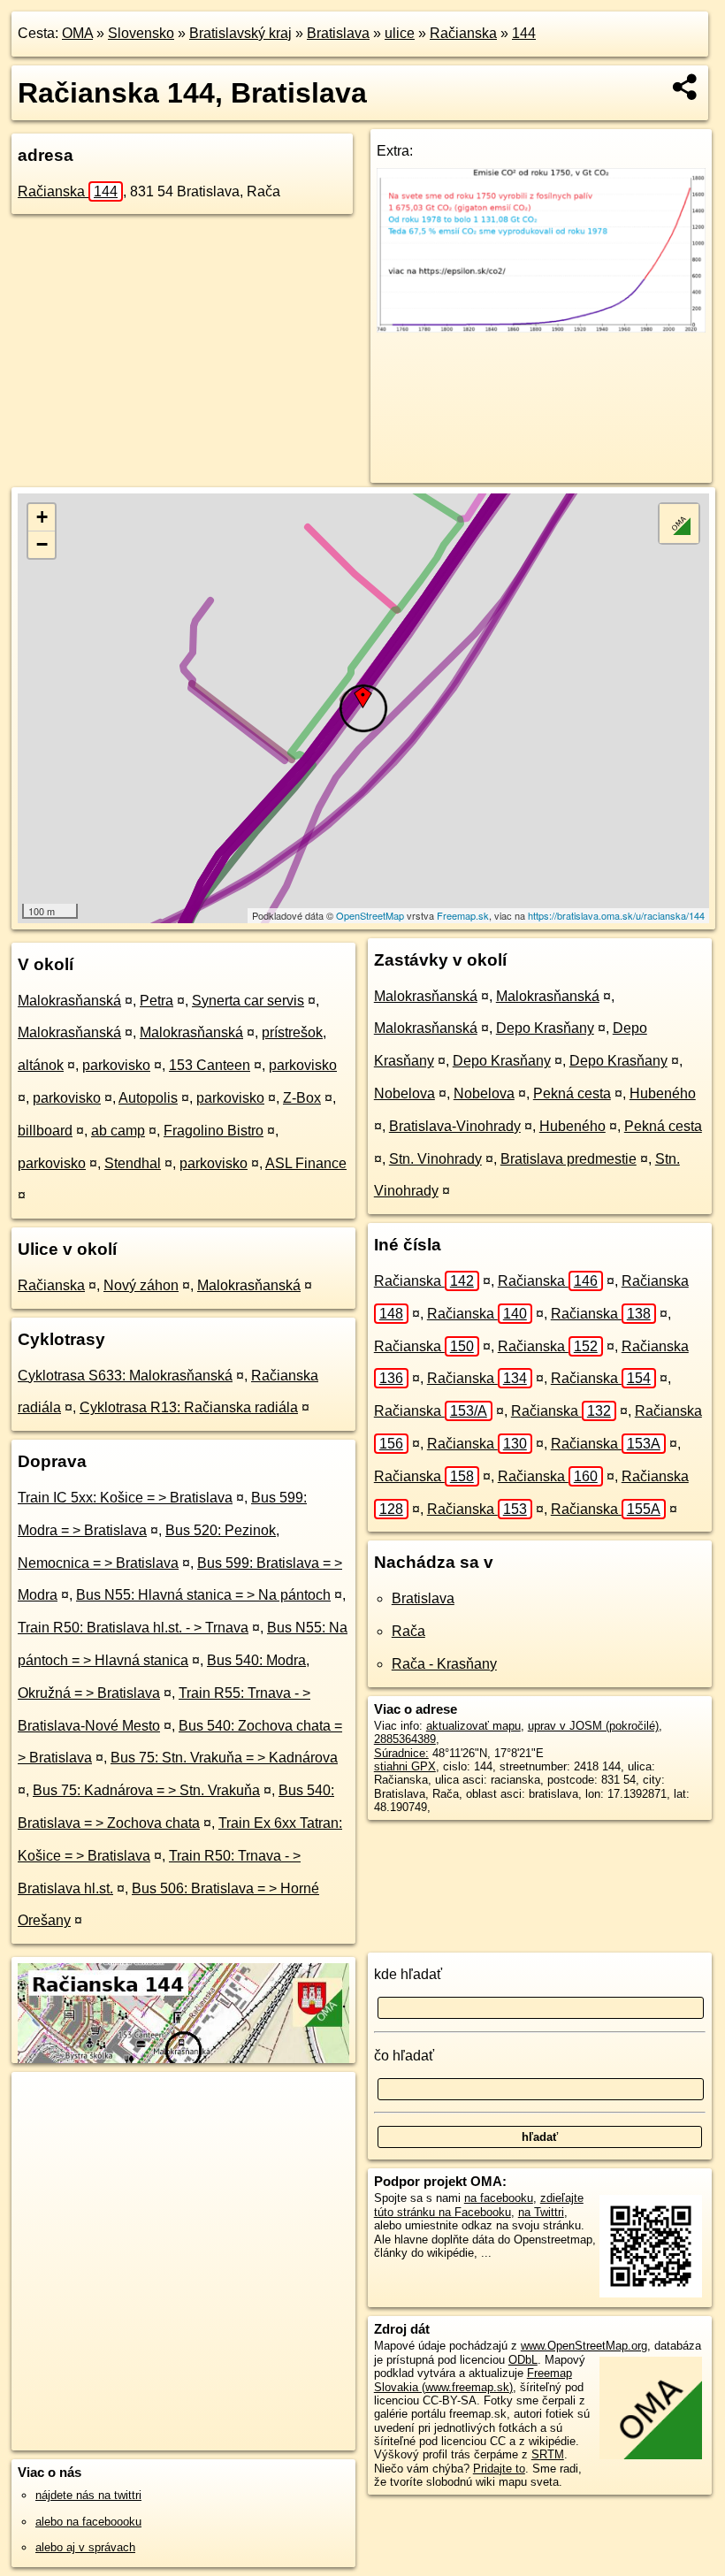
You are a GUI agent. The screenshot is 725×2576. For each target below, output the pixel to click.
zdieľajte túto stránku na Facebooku (479, 2205)
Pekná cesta (572, 1093)
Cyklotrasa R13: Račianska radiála (189, 1407)
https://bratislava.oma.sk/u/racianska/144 (616, 915)
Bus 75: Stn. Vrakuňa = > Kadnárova (224, 1758)
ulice (400, 33)
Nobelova (404, 1093)
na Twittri (541, 2212)
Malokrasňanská (69, 1001)
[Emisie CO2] (541, 328)
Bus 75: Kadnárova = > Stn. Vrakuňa (146, 1790)
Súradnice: (401, 1753)
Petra (156, 1001)
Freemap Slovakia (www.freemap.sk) (473, 2380)
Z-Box (302, 1098)
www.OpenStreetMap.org (584, 2346)
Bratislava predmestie (569, 1159)
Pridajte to (499, 2469)
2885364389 (405, 1739)
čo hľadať (404, 2056)
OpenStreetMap (370, 915)
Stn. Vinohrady (435, 1159)
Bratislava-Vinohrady (455, 1126)
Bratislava (338, 33)
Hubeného (663, 1093)
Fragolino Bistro (214, 1131)
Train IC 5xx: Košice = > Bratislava (125, 1498)
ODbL (523, 2360)
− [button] (42, 544)
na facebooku (499, 2198)
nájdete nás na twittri (88, 2495)
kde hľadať (408, 1974)
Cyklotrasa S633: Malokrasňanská (125, 1376)
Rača (408, 1631)
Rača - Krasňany (444, 1664)
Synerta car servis (248, 1001)
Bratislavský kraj (240, 33)
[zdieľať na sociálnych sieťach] (686, 87)
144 (524, 33)
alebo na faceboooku (88, 2522)
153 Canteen (210, 1065)
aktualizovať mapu (473, 1726)
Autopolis (148, 1098)
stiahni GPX (405, 1766)
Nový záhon (141, 1285)
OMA (77, 33)
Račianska (463, 33)
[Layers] (679, 524)
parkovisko (116, 1065)
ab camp (118, 1131)
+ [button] (42, 517)
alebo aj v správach (85, 2547)
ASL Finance (306, 1163)
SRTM (548, 2454)
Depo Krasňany (545, 1028)
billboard (45, 1131)
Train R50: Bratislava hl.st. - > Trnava (133, 1628)
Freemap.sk (463, 915)
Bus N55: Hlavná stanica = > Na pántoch (203, 1595)
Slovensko (141, 33)
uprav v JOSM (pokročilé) (593, 1726)
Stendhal (133, 1163)
